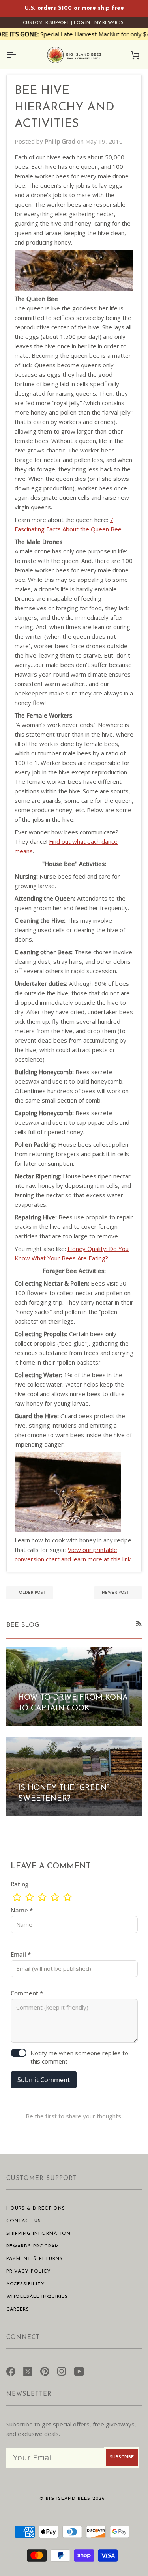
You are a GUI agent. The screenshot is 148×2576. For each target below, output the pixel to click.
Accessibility (26, 2284)
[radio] (17, 1897)
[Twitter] (28, 2370)
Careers (18, 2309)
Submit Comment (44, 2080)
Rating (20, 1884)
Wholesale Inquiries (37, 2297)
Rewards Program (33, 2246)
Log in (82, 23)
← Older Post (30, 1593)
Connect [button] (23, 2338)
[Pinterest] (45, 2370)
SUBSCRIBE (122, 2457)
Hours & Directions (36, 2208)
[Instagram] (62, 2370)
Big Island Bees (68, 2499)
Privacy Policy (29, 2271)
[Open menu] (18, 55)
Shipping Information (38, 2234)
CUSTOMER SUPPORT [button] (42, 2179)
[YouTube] (79, 2370)
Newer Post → (118, 1593)
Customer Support (46, 23)
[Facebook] (11, 2370)
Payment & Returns (35, 2259)
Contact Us (24, 2221)
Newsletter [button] (29, 2394)
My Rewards (109, 23)
